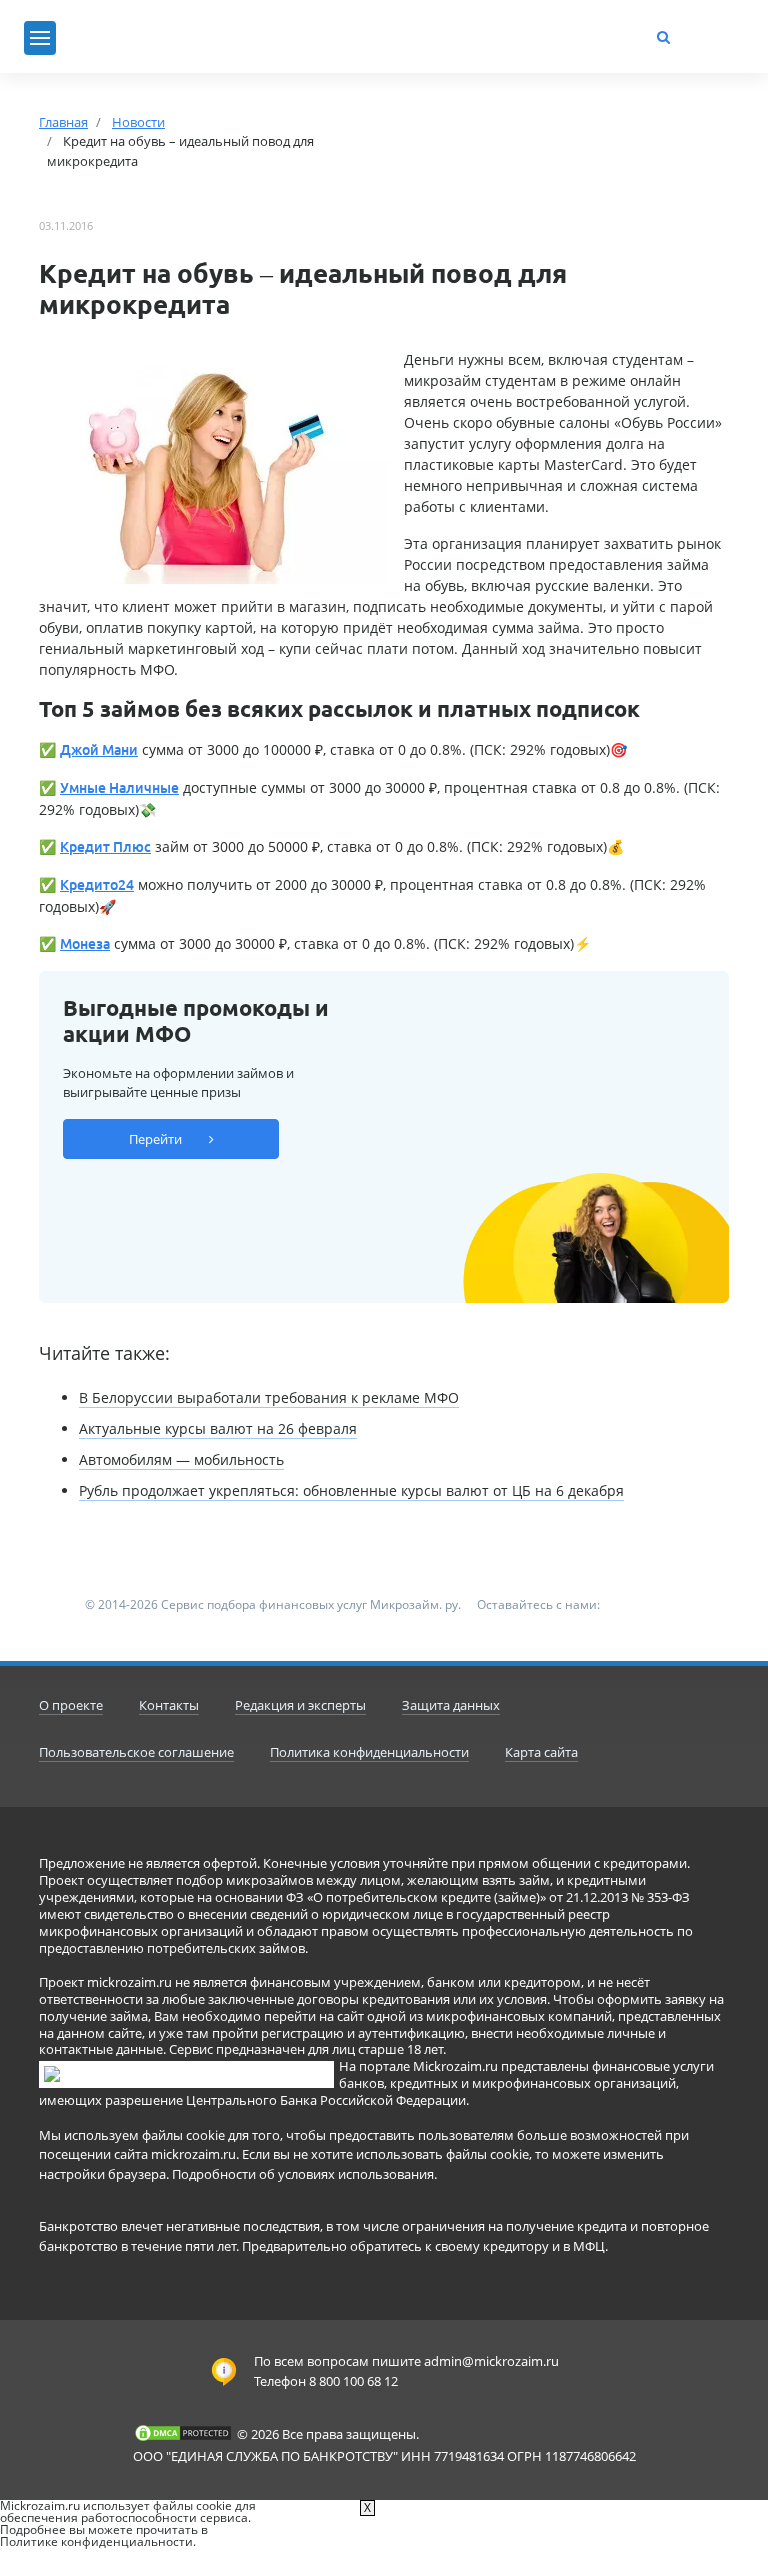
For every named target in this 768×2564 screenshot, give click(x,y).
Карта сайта (541, 1752)
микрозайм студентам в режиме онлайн (542, 380)
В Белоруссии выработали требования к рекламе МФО (269, 1397)
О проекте (71, 1705)
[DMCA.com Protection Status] (183, 2433)
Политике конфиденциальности (96, 2541)
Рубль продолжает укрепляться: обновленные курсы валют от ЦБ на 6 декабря (351, 1490)
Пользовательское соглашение (136, 1752)
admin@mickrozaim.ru (491, 2361)
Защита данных (451, 1705)
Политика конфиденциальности (369, 1752)
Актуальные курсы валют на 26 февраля (218, 1428)
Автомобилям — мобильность (181, 1459)
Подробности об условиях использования (303, 2174)
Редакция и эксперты (300, 1705)
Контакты (169, 1705)
